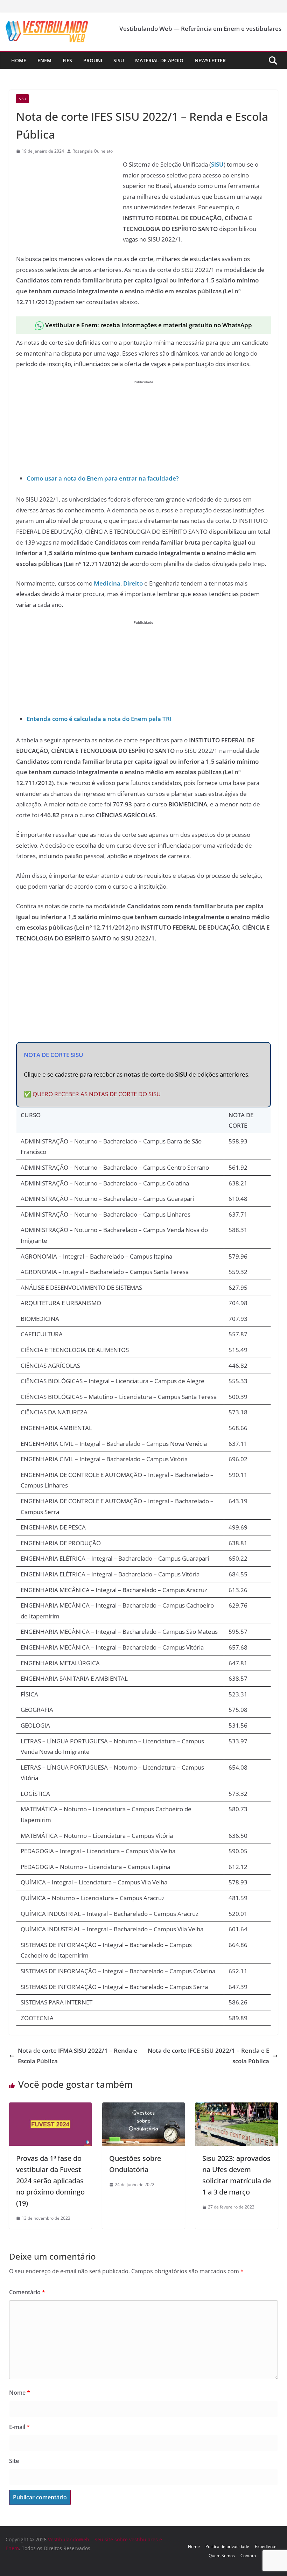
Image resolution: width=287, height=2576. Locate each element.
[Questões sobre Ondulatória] (143, 2108)
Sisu (119, 60)
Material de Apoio (159, 60)
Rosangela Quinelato (93, 151)
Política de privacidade (227, 2546)
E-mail (19, 2427)
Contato (248, 2556)
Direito (133, 583)
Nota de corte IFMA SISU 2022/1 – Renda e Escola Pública (78, 2056)
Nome (20, 2393)
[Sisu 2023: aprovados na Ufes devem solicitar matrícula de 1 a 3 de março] (237, 2108)
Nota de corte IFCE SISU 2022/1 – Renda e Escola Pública (208, 2056)
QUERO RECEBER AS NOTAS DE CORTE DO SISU (97, 1094)
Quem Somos (222, 2556)
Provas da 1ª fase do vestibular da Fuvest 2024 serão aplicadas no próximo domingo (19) (50, 2181)
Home (19, 60)
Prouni (93, 60)
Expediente (266, 2546)
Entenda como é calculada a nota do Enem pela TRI (99, 719)
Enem (44, 60)
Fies (67, 60)
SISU (217, 164)
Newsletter (210, 60)
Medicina (107, 583)
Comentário (27, 2292)
